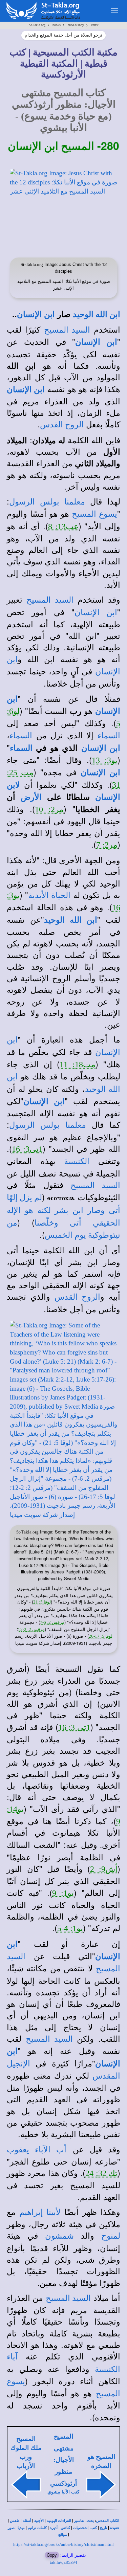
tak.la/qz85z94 (63, 2562)
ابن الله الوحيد (97, 314)
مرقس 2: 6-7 (52, 1622)
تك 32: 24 (101, 2173)
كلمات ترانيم (37, 2528)
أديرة (54, 2528)
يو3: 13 (105, 760)
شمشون (59, 2236)
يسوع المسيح (94, 514)
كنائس (65, 2528)
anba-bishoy (76, 25)
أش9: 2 (104, 1869)
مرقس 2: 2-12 (31, 1629)
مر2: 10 (49, 809)
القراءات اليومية (59, 2521)
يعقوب (18, 2150)
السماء (109, 736)
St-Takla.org (37, 25)
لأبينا (52, 2212)
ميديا (21, 2528)
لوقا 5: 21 (42, 1602)
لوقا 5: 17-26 (101, 1636)
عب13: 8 (63, 527)
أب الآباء (48, 2150)
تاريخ (103, 2528)
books (57, 25)
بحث (90, 2521)
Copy (52, 2555)
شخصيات (80, 2528)
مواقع (63, 2535)
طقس (15, 2521)
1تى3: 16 (27, 1149)
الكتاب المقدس (108, 2521)
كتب (94, 2528)
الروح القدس (62, 425)
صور (11, 2528)
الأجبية (39, 2521)
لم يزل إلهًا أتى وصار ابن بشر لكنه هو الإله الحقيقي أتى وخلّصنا (63, 1210)
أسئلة (27, 2521)
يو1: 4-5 (70, 1928)
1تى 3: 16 (74, 1727)
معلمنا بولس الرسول (47, 502)
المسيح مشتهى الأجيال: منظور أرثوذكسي (63, 2460)
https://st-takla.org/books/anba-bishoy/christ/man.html (63, 2544)
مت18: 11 (78, 1065)
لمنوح (111, 2236)
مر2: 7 (107, 845)
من (12, 1223)
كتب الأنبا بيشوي (63, 2492)
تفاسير (79, 2521)
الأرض (31, 797)
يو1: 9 (63, 1893)
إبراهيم (31, 2212)
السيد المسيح (67, 330)
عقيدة (115, 2528)
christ (95, 25)
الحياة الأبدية (49, 895)
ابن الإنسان (36, 314)
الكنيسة (77, 1161)
